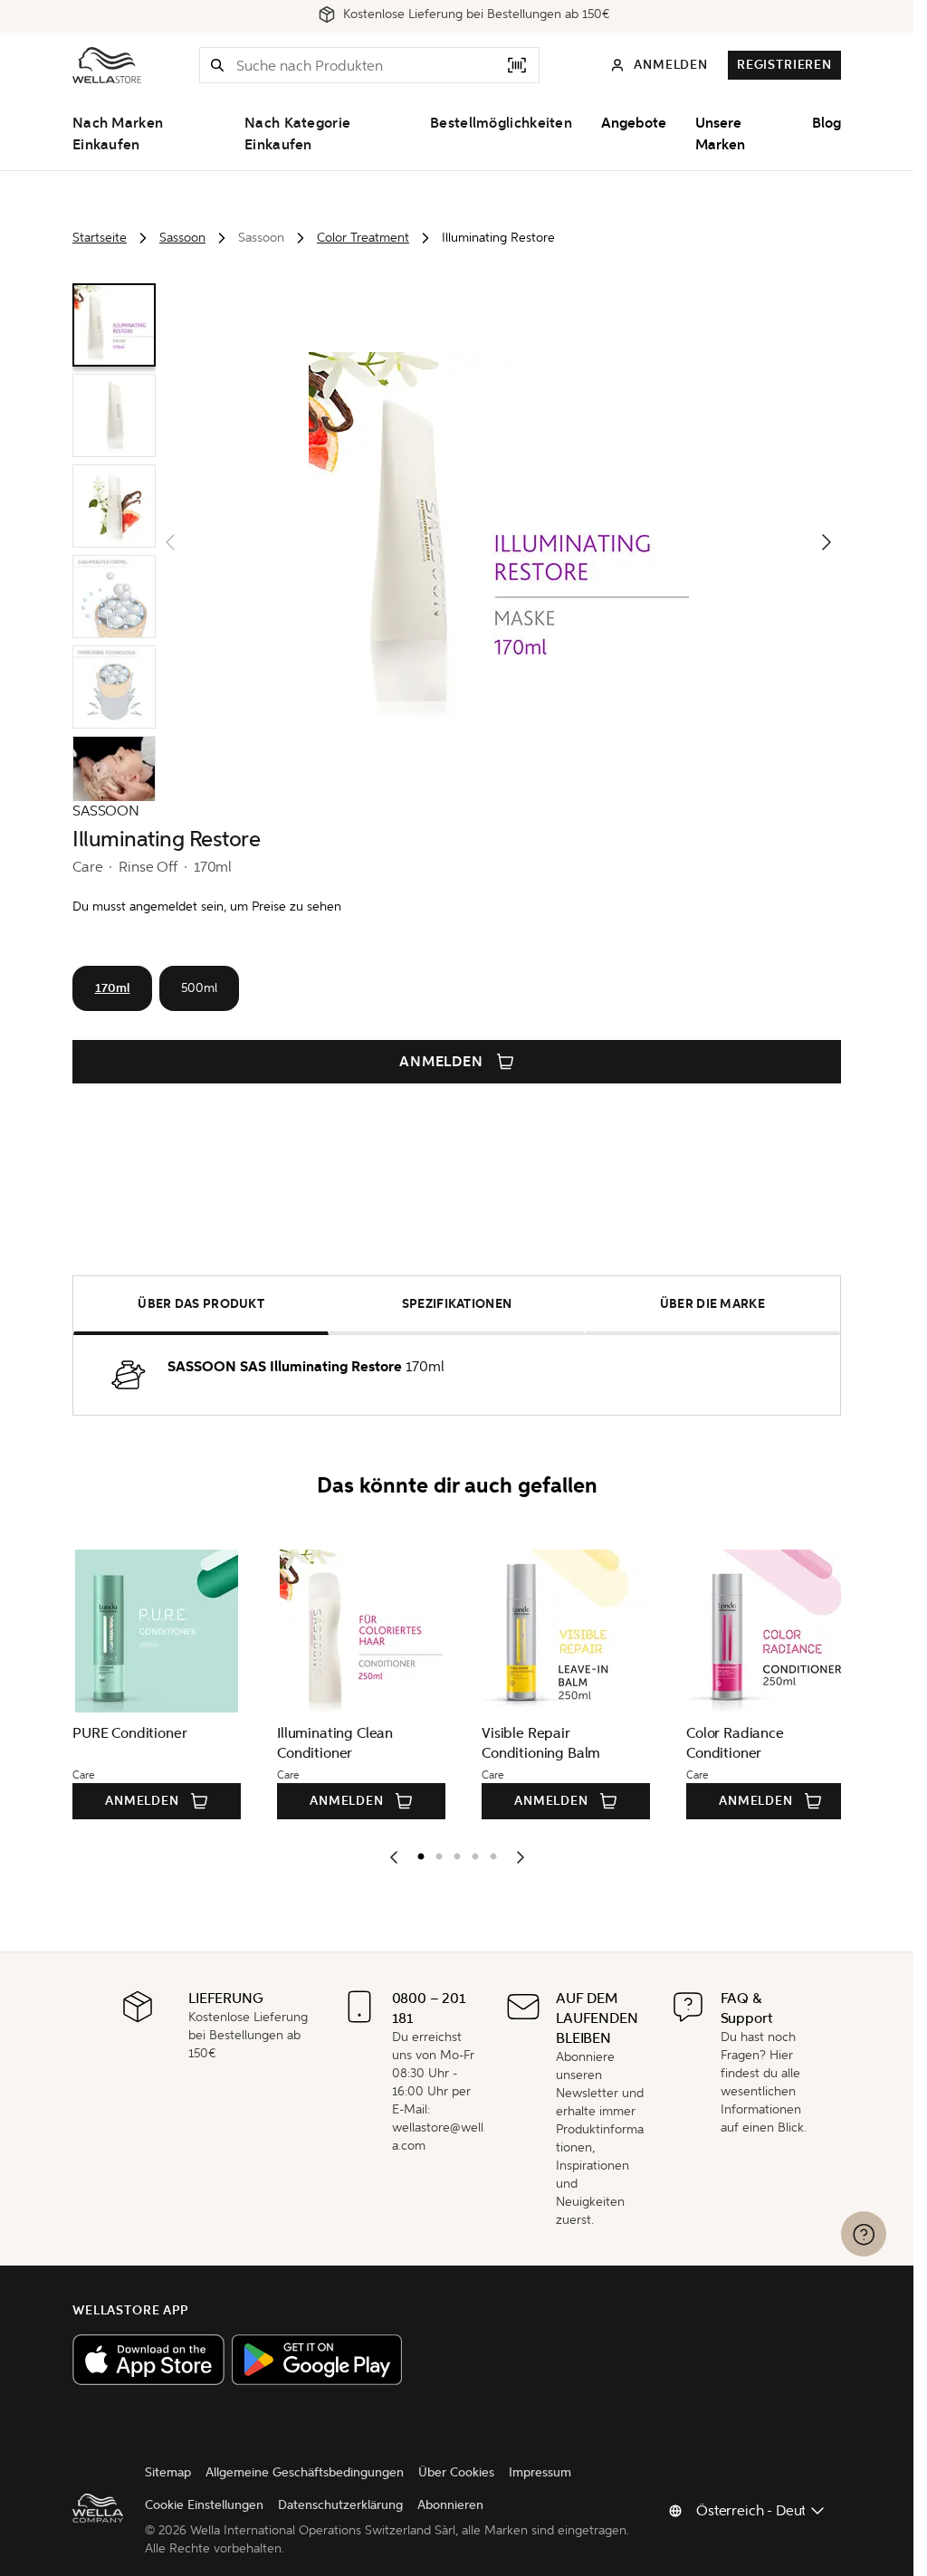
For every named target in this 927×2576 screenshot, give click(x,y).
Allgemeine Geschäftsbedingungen (305, 2472)
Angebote (634, 123)
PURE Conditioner (129, 1733)
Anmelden (442, 1062)
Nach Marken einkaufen (118, 134)
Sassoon (182, 238)
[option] (416, 1853)
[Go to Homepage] (107, 65)
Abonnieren (450, 2505)
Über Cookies (456, 2472)
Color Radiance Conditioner (727, 1743)
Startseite (100, 238)
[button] (217, 65)
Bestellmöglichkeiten (501, 123)
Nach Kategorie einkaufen (297, 134)
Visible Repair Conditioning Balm (535, 1743)
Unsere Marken (720, 134)
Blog (827, 123)
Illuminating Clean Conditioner (332, 1743)
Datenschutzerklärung (340, 2505)
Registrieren (784, 65)
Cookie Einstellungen (204, 2505)
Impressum (540, 2472)
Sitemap (168, 2472)
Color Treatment (363, 238)
